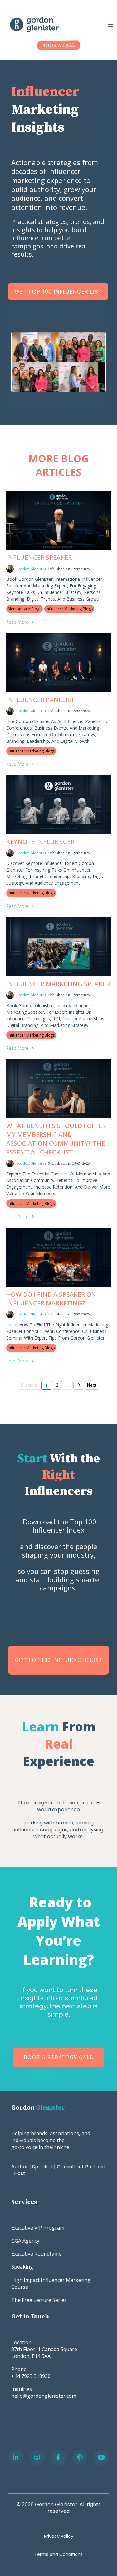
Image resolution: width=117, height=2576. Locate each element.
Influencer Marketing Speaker (58, 984)
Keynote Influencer (40, 842)
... (68, 1385)
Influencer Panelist (41, 700)
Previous (29, 1385)
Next (92, 1385)
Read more (17, 622)
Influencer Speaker (39, 557)
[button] (110, 25)
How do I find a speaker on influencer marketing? (51, 1299)
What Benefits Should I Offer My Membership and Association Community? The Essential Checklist (56, 1139)
